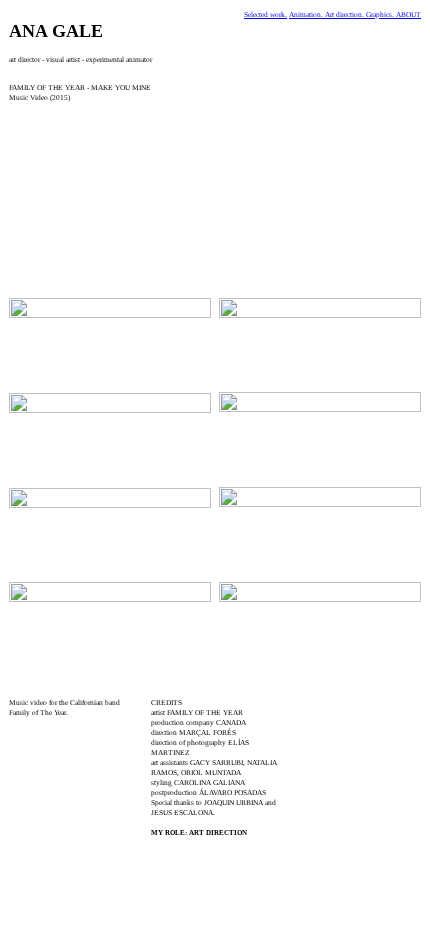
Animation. (307, 14)
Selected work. (265, 14)
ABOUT (408, 14)
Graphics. (381, 14)
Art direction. (345, 14)
